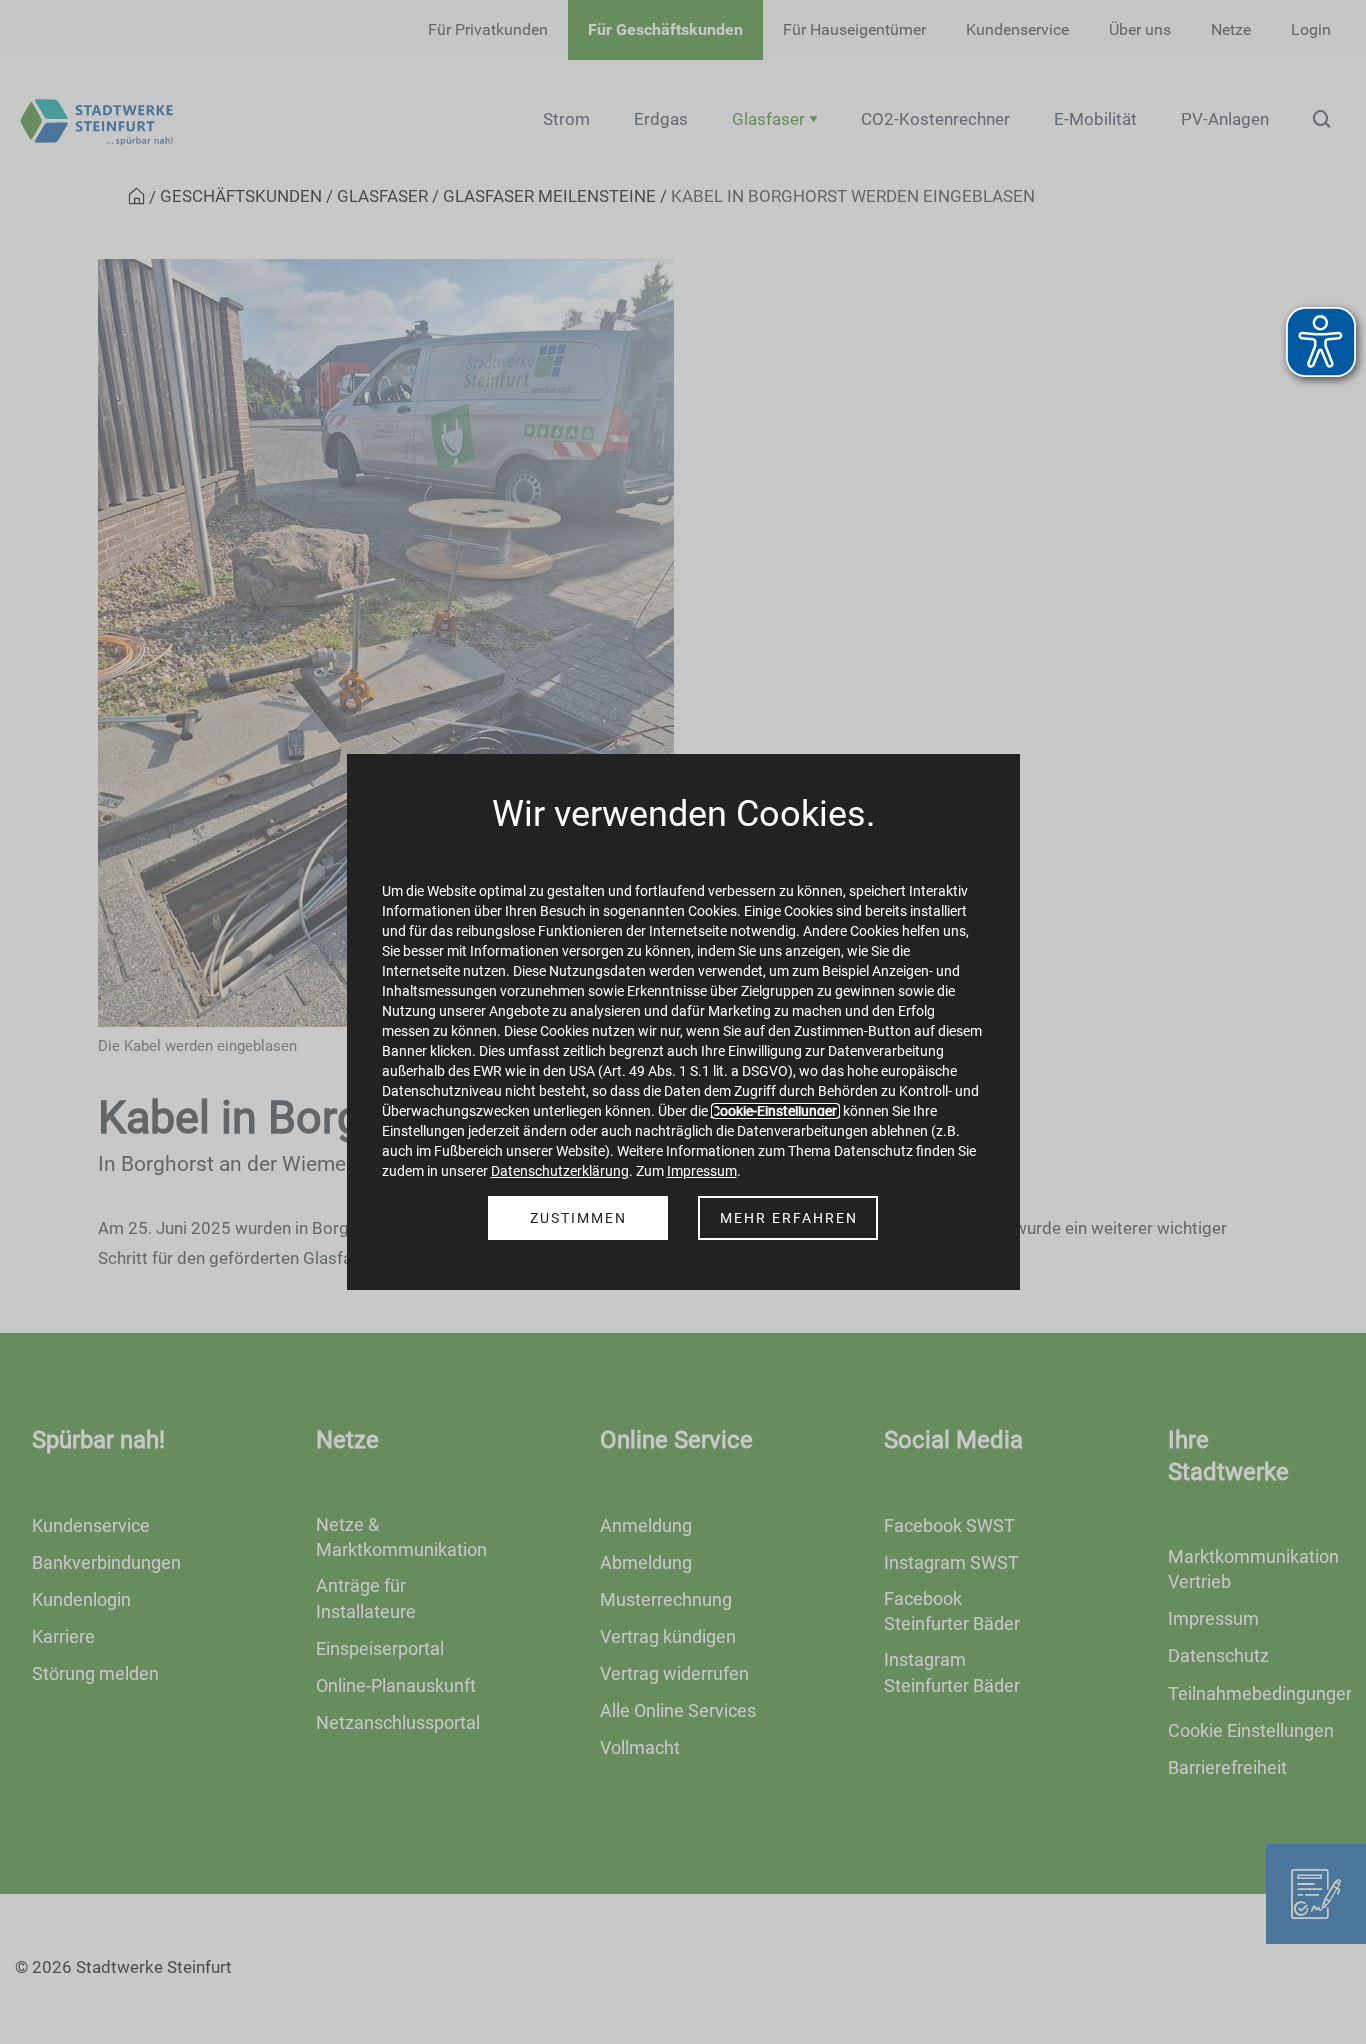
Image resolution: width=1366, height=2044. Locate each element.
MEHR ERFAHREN (789, 1218)
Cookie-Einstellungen (775, 1111)
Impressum (702, 1171)
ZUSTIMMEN (578, 1218)
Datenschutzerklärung (560, 1171)
